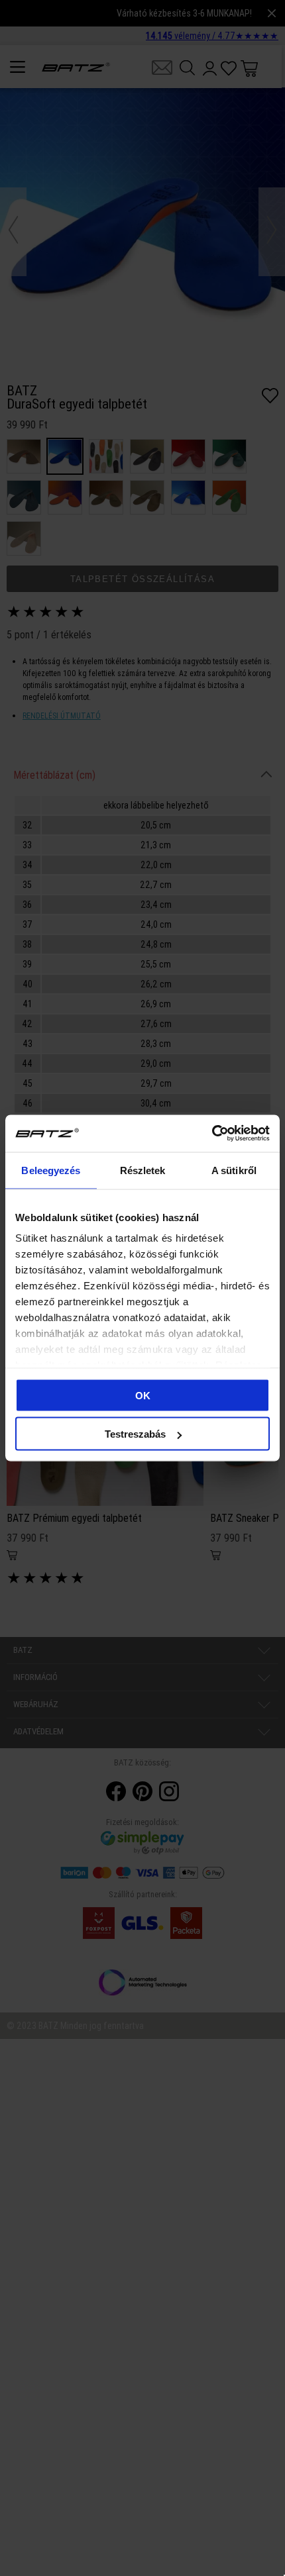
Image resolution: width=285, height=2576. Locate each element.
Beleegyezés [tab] (51, 1170)
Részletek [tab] (143, 1170)
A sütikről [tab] (234, 1170)
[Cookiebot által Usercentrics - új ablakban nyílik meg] (212, 1134)
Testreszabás (135, 1434)
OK (143, 1395)
